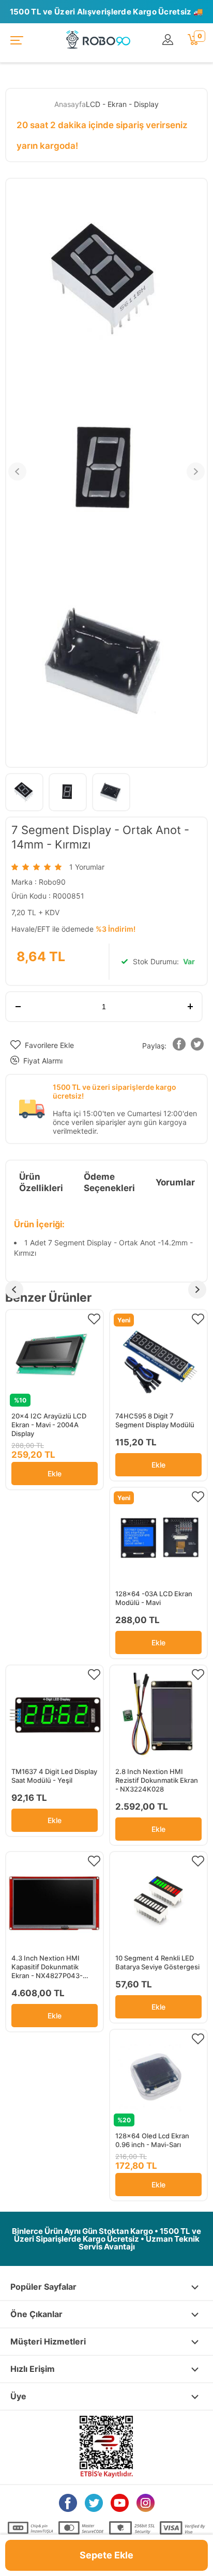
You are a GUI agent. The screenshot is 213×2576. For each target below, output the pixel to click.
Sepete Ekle (106, 2555)
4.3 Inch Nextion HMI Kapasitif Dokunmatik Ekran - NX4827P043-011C (47, 1967)
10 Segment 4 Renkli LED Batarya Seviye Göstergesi (157, 1962)
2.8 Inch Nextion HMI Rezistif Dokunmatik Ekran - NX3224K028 (157, 1780)
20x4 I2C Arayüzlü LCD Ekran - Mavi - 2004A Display (49, 1425)
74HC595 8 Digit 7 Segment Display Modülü (155, 1420)
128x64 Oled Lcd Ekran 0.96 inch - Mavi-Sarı (152, 2140)
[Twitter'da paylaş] (197, 1046)
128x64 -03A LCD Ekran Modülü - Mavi (154, 1598)
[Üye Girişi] (170, 40)
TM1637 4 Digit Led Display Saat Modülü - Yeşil (54, 1776)
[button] (179, 1046)
